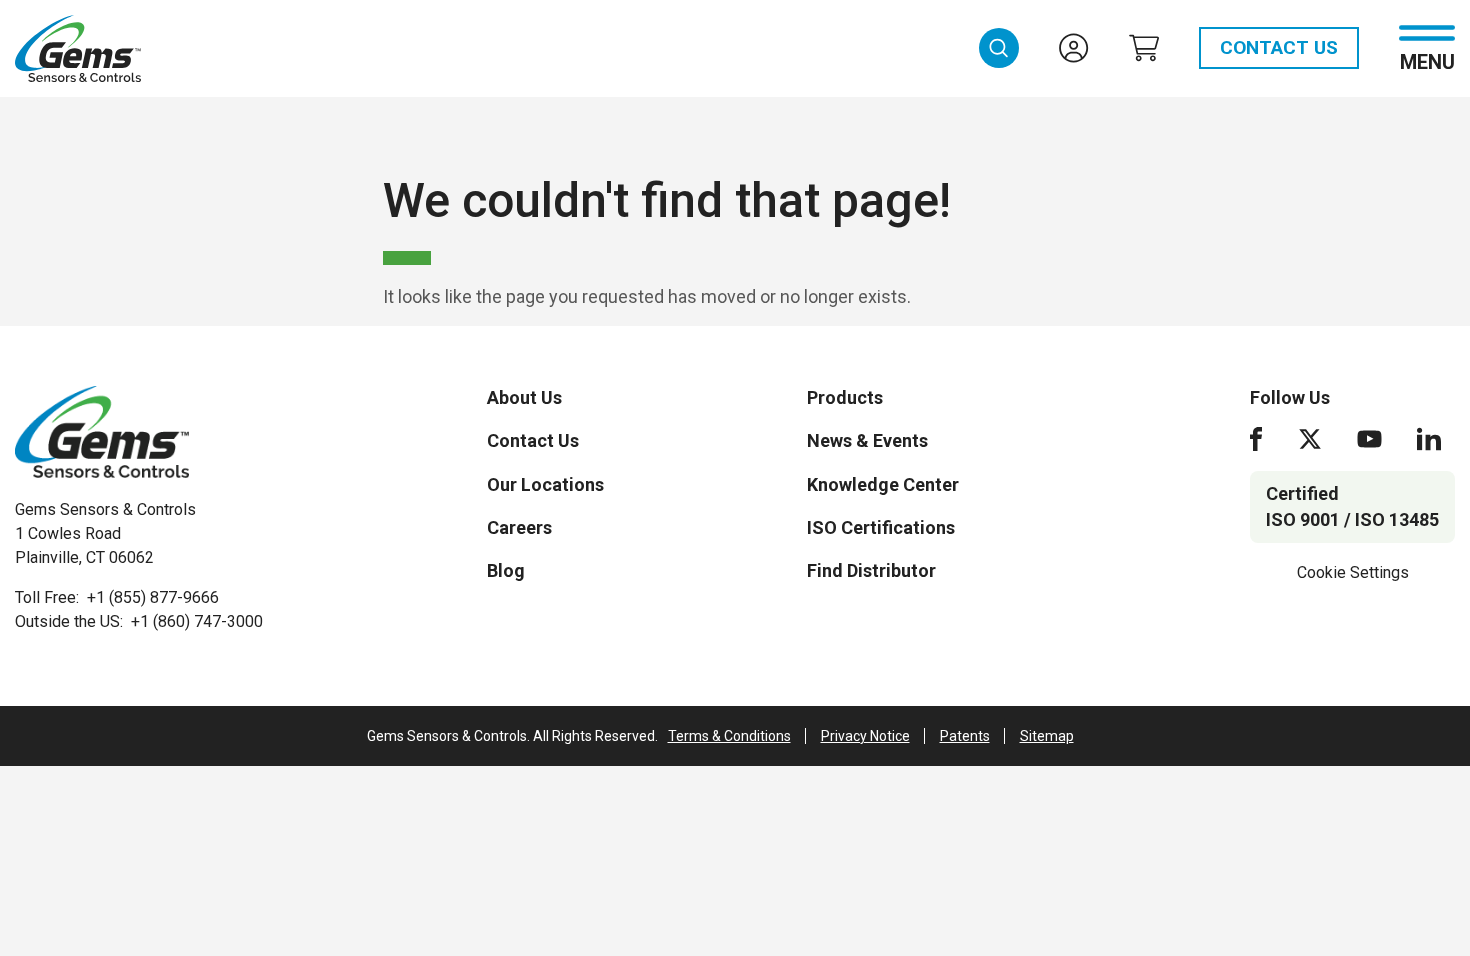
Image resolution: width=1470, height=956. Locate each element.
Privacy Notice (865, 736)
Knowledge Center (883, 484)
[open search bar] (999, 48)
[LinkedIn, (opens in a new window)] (1429, 439)
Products (845, 397)
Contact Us (1279, 47)
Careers (519, 527)
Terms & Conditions (729, 736)
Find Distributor (871, 570)
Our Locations (545, 484)
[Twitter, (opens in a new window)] (1310, 439)
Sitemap (1047, 736)
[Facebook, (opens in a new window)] (1256, 439)
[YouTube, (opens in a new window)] (1369, 439)
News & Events (867, 440)
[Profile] (1074, 48)
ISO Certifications (881, 527)
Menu (1427, 60)
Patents (965, 736)
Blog (506, 570)
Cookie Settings (1353, 572)
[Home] (102, 432)
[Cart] (1144, 48)
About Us (524, 397)
